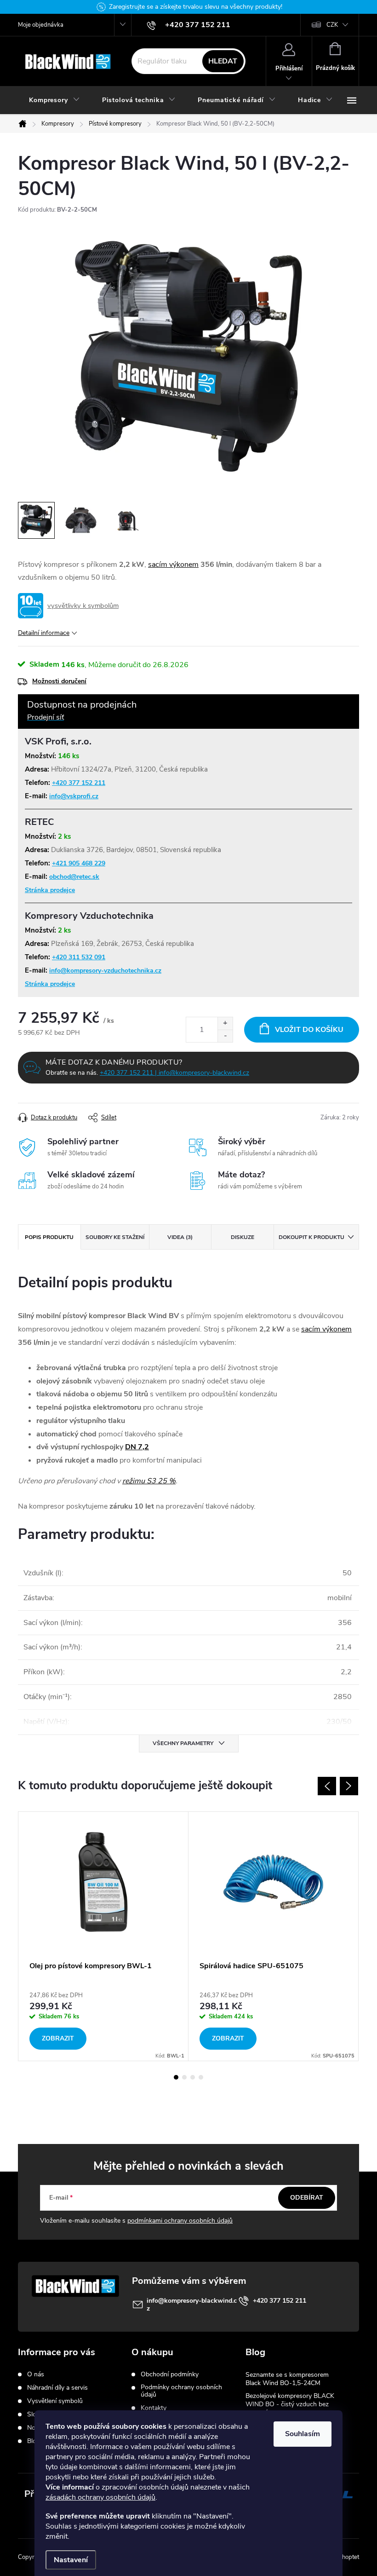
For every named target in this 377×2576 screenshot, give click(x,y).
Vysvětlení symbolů (55, 2401)
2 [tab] (184, 2077)
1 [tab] (176, 2077)
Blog (34, 2441)
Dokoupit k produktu (311, 1237)
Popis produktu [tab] (49, 1237)
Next (349, 1786)
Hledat (223, 61)
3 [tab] (193, 2077)
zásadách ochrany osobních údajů (100, 2497)
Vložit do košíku (309, 1030)
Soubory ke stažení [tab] (115, 1237)
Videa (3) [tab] (180, 1237)
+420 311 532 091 (79, 957)
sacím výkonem (173, 565)
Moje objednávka (41, 25)
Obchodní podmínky (170, 2374)
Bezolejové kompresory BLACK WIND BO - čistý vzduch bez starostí (290, 2404)
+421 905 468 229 (79, 863)
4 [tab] (201, 2077)
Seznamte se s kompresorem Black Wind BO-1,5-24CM (287, 2379)
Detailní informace (44, 633)
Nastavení (71, 2560)
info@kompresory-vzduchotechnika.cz (105, 971)
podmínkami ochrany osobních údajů (180, 2221)
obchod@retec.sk (74, 877)
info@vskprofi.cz (74, 796)
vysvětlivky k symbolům (83, 605)
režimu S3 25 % (149, 1481)
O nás (36, 2374)
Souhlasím (303, 2434)
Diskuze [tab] (243, 1237)
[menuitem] (54, 100)
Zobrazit (58, 2038)
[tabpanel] (103, 1936)
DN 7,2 (137, 1447)
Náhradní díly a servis (57, 2388)
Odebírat (307, 2198)
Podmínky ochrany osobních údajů (181, 2391)
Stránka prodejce (50, 890)
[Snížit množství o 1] (225, 1036)
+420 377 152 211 (79, 783)
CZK (332, 25)
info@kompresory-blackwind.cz (192, 2305)
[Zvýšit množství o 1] (225, 1023)
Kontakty (154, 2408)
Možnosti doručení (59, 681)
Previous (327, 1786)
